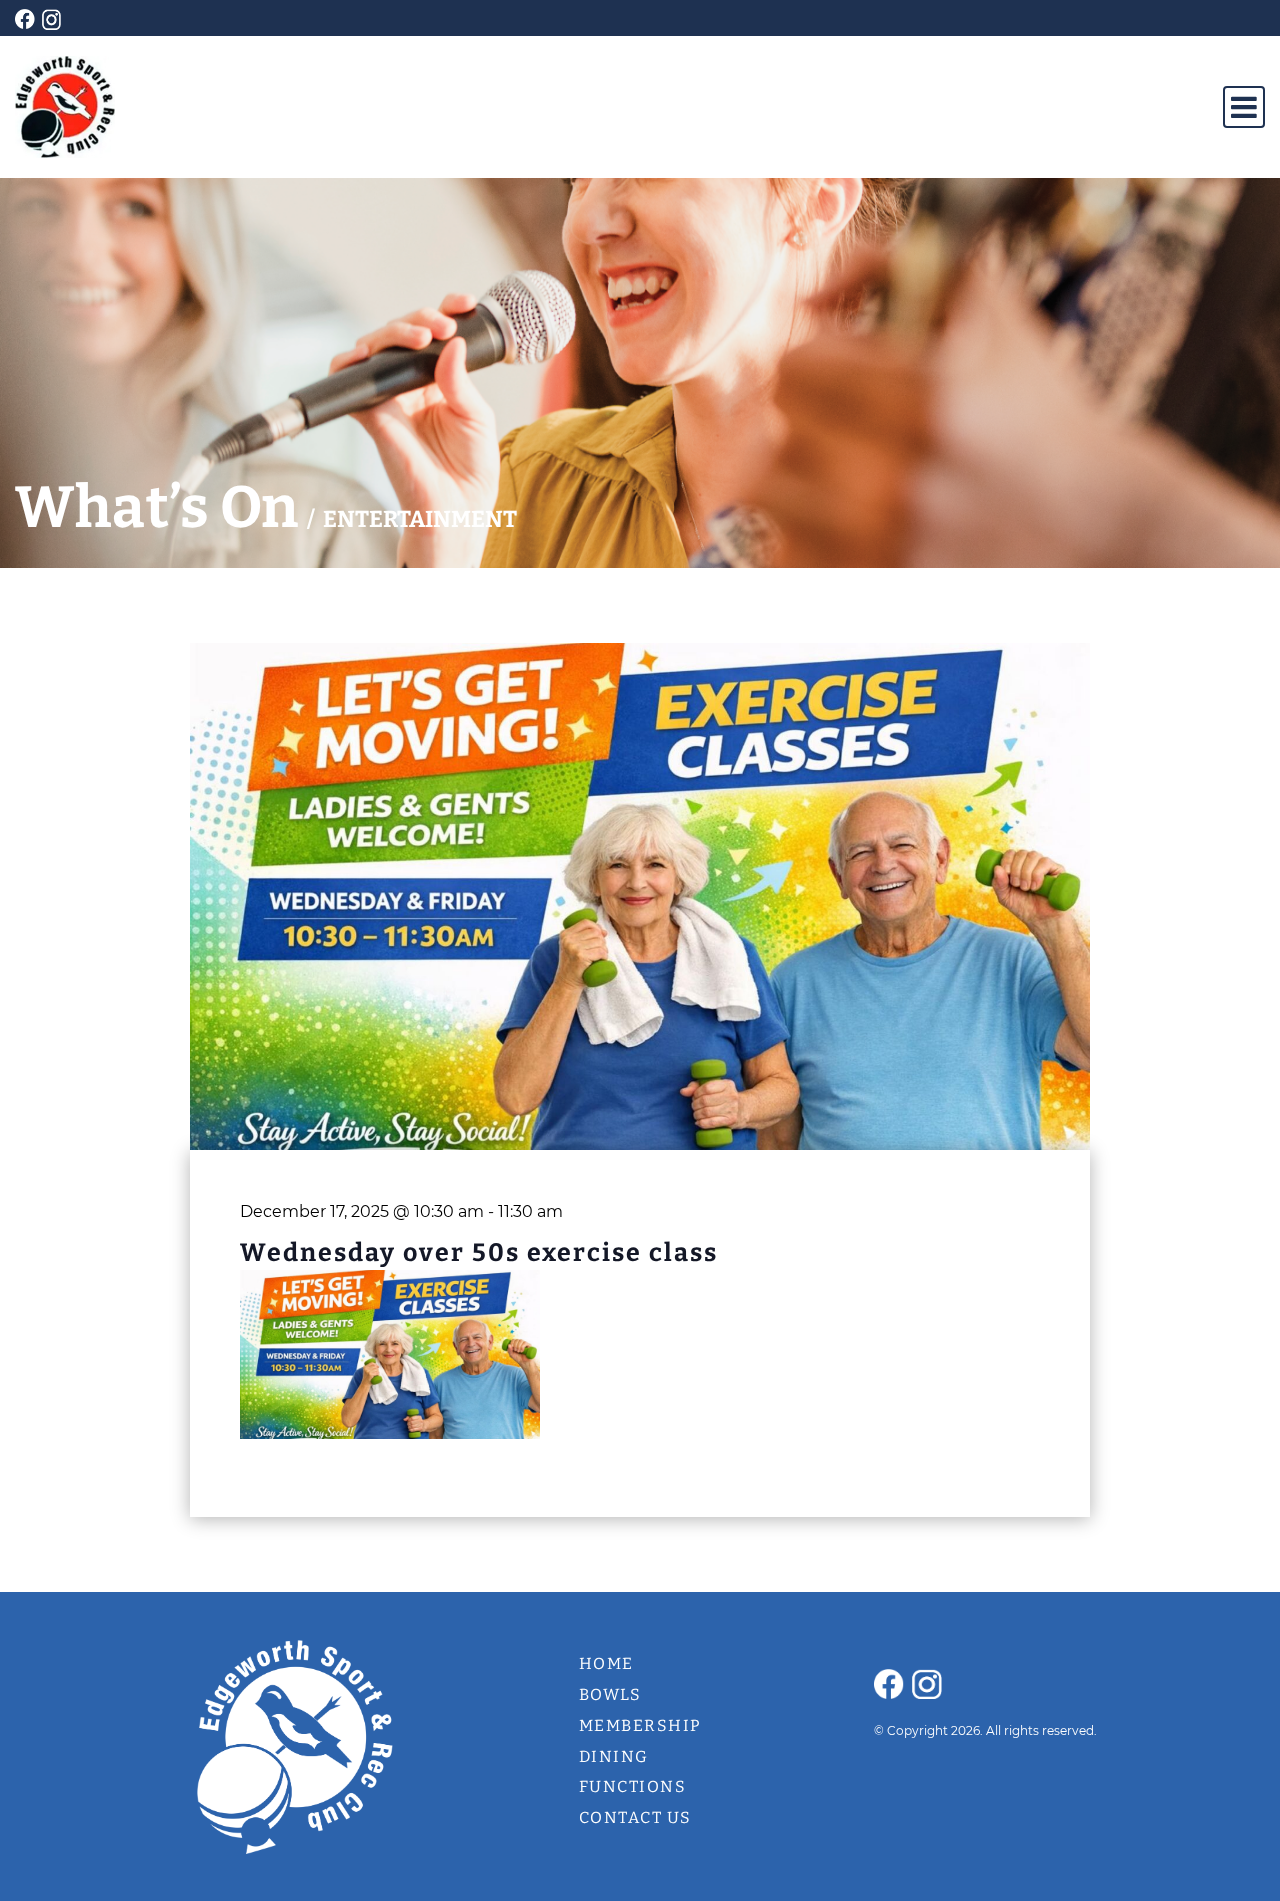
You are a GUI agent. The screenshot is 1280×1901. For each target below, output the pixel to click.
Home (606, 1663)
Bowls (610, 1694)
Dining (614, 1756)
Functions (633, 1786)
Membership (640, 1725)
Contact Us (635, 1817)
